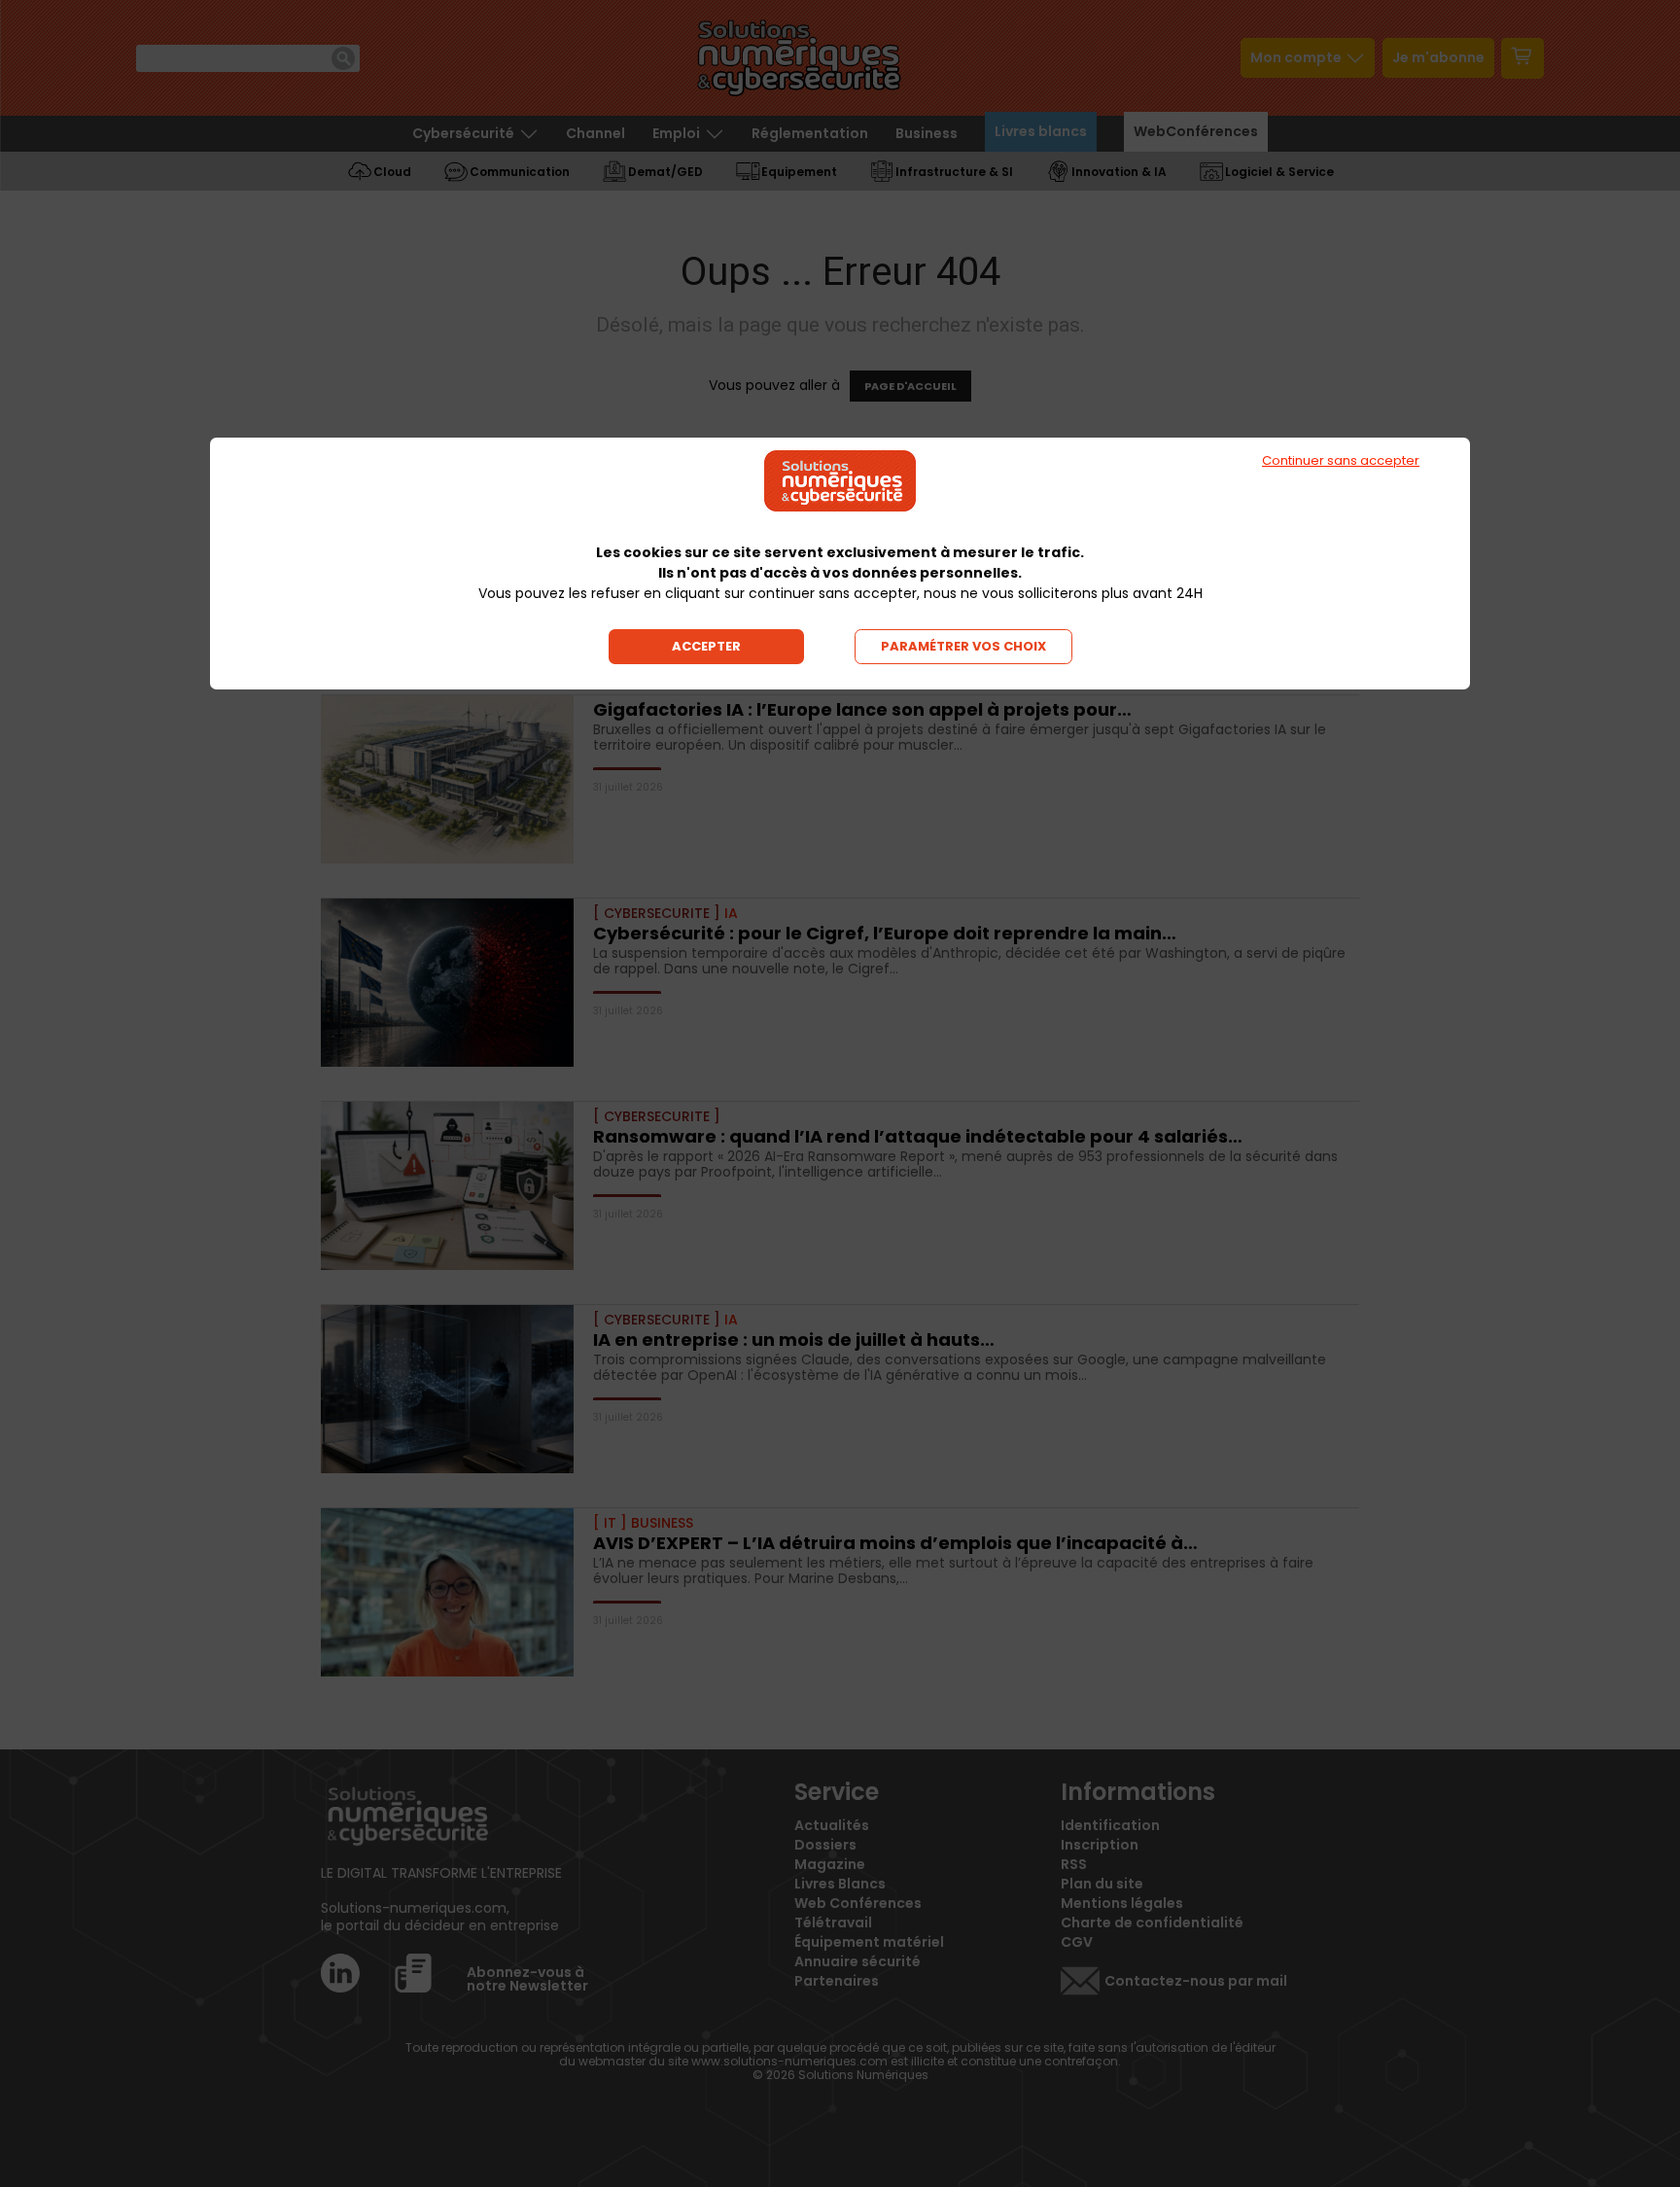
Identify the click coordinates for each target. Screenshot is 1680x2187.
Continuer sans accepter (1341, 460)
